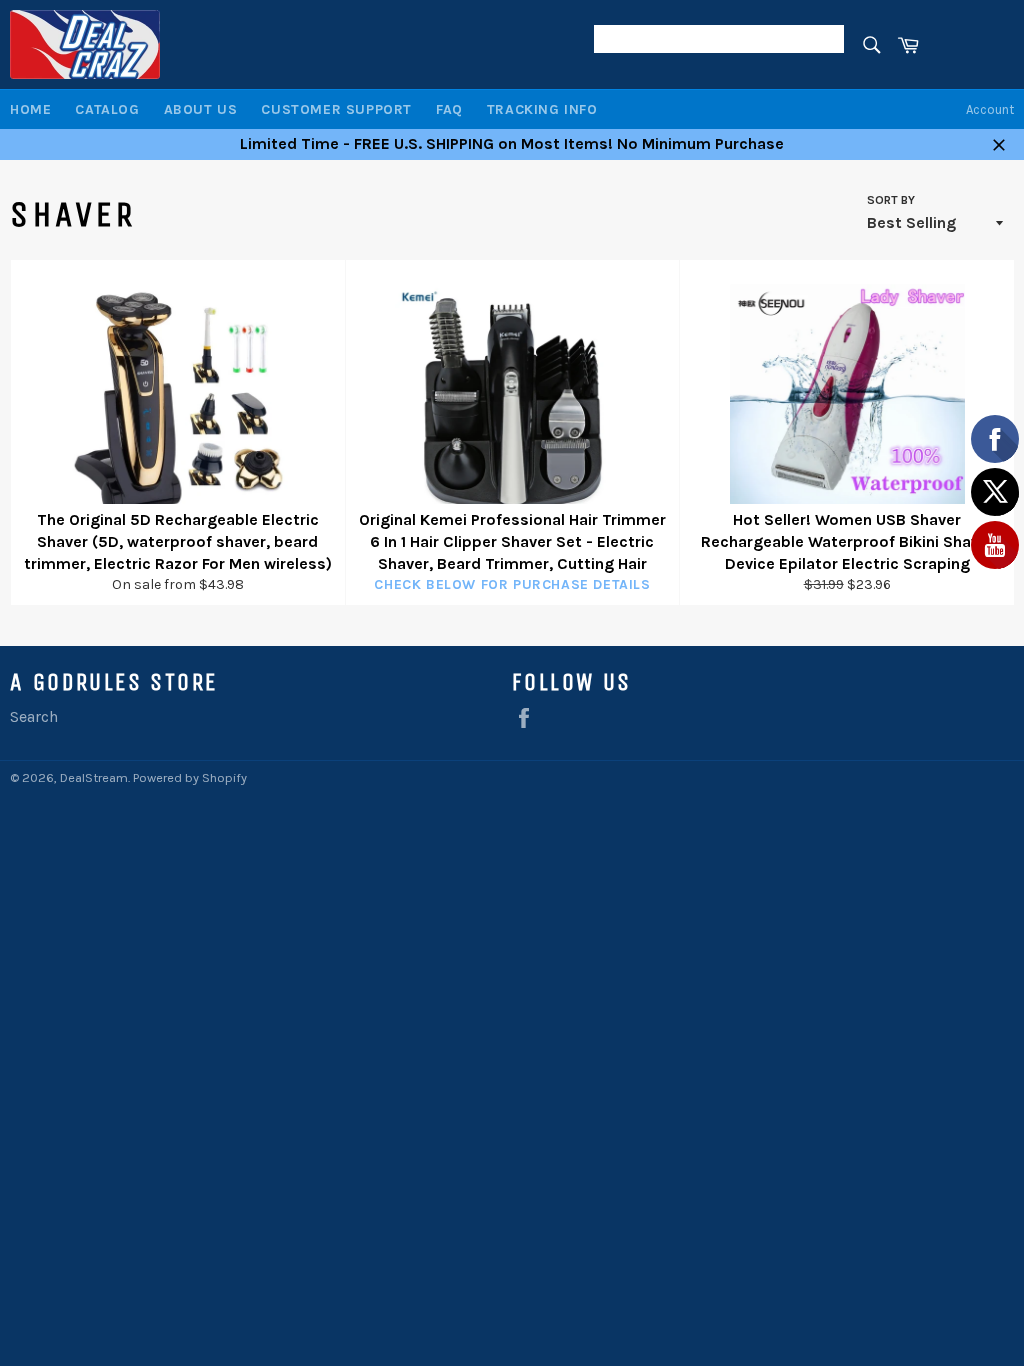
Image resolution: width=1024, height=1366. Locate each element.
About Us (201, 109)
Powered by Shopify (190, 777)
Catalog (107, 109)
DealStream (94, 777)
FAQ (449, 109)
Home (30, 109)
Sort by (891, 200)
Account (990, 109)
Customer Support (336, 109)
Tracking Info (542, 109)
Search (34, 716)
